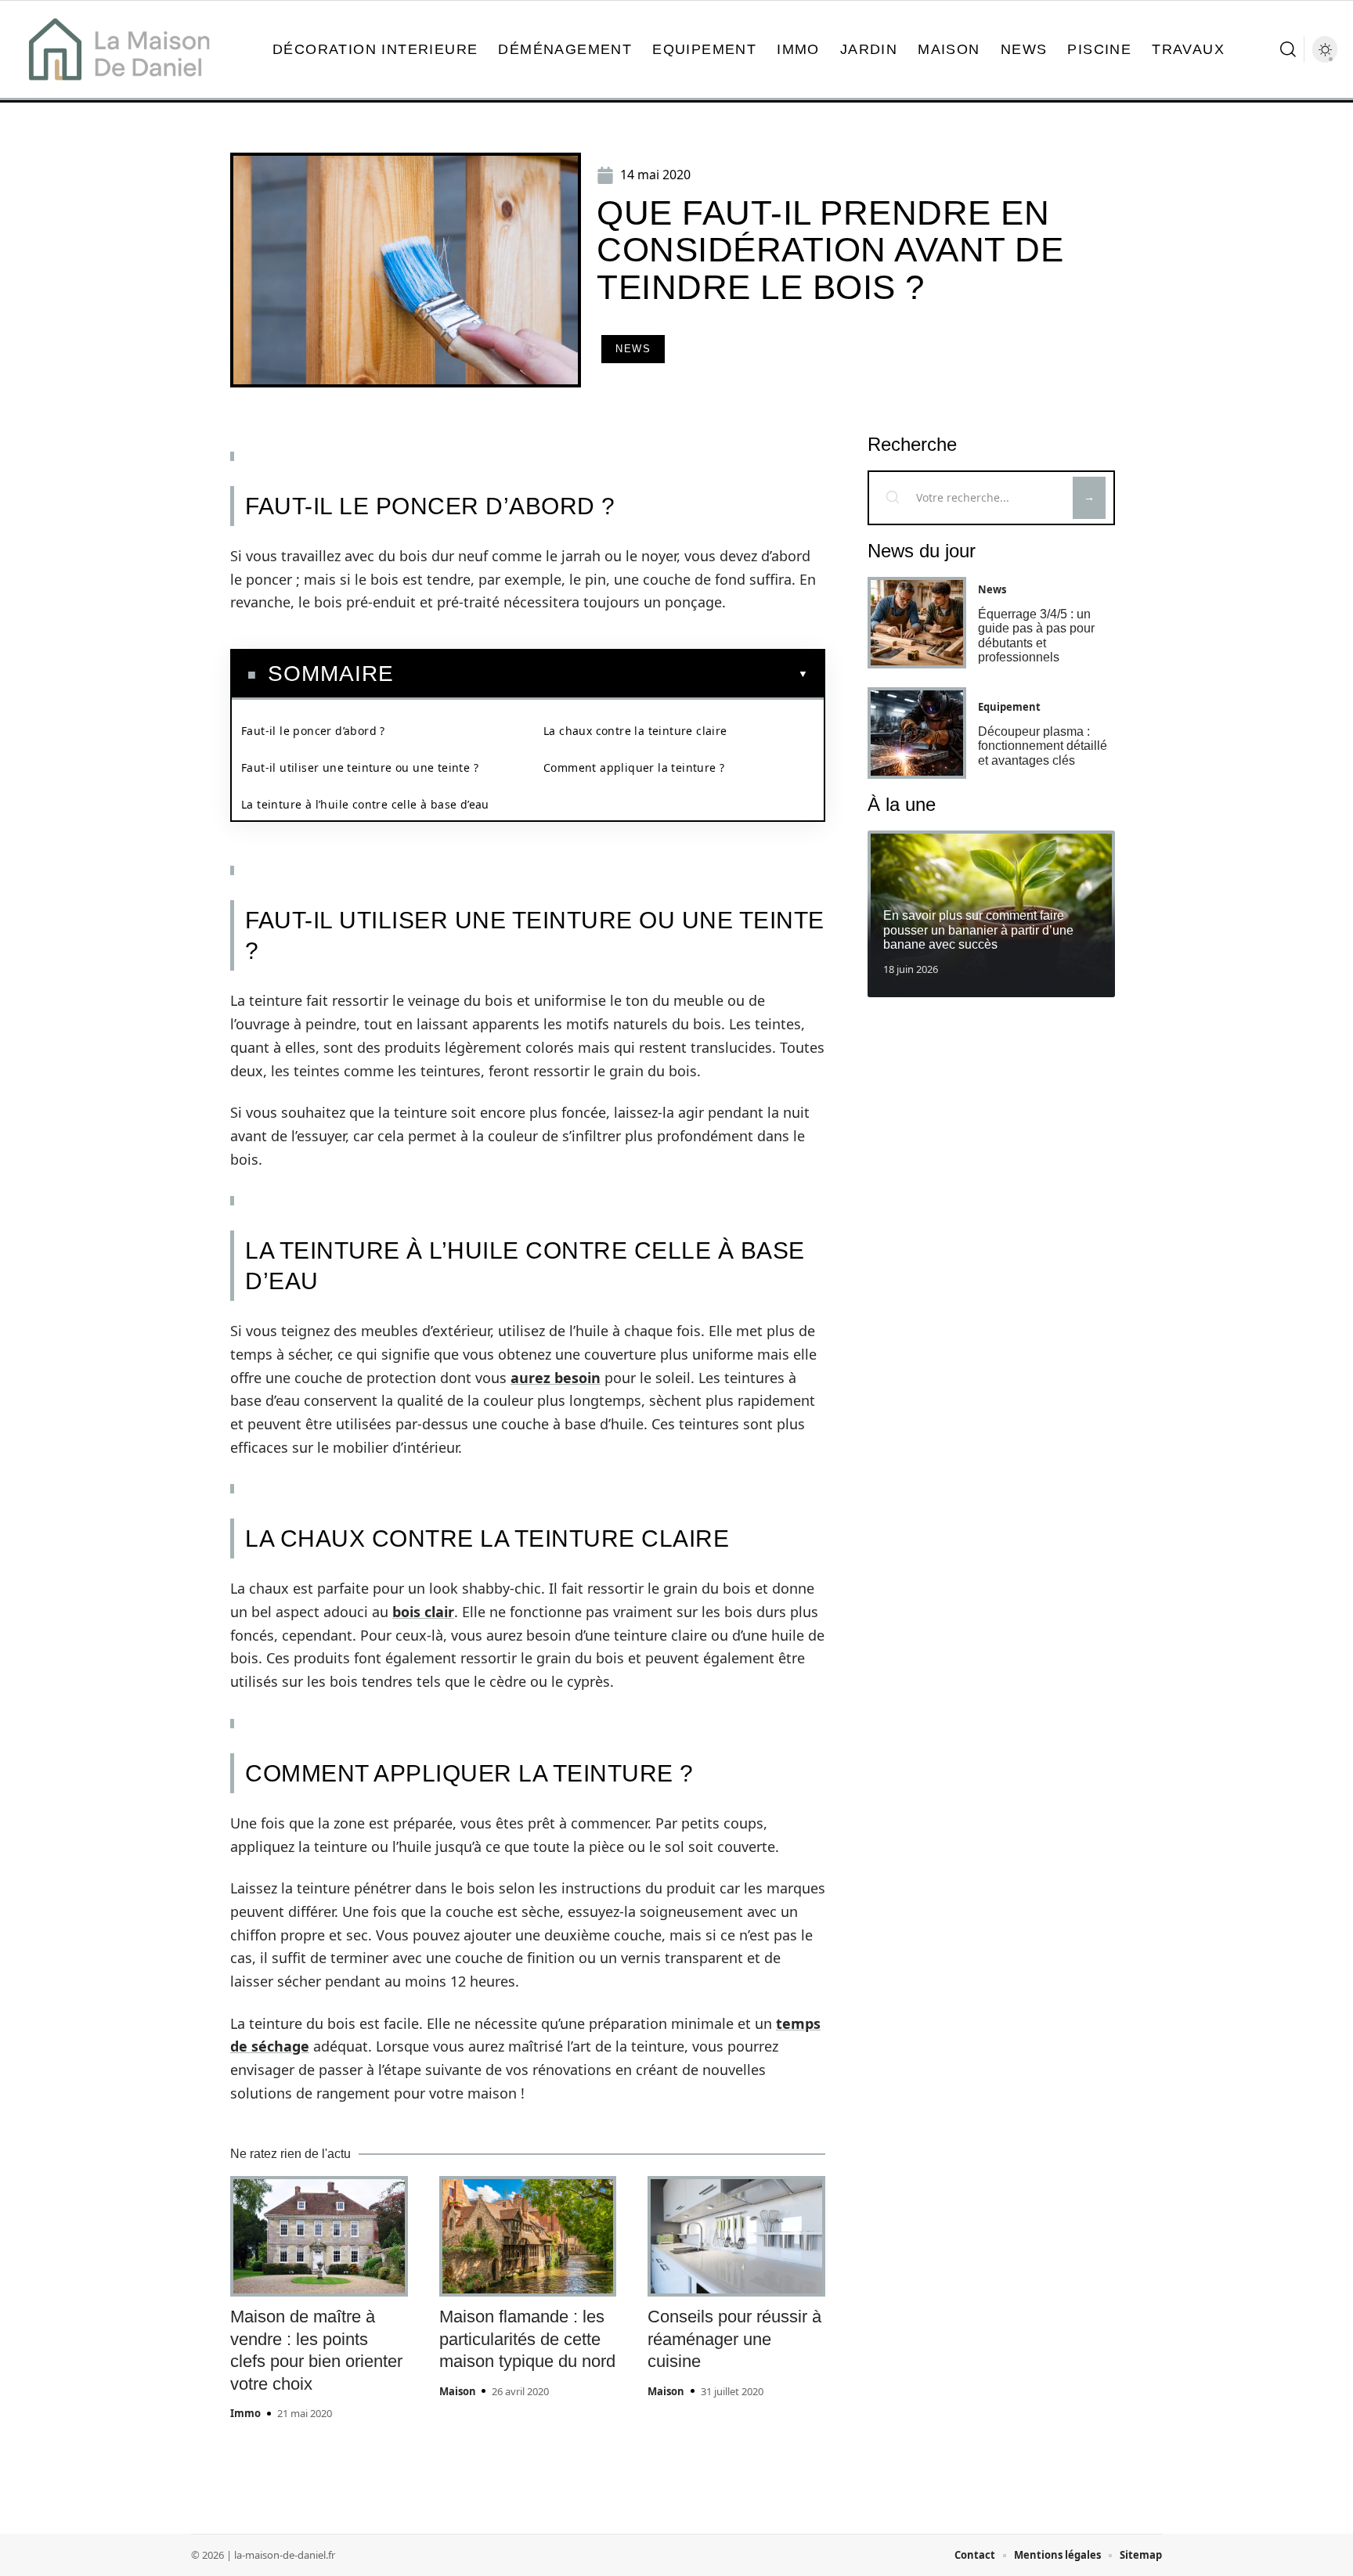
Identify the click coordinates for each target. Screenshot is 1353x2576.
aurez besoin (556, 1378)
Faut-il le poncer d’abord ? (315, 731)
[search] (1288, 49)
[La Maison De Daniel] (119, 49)
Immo (245, 2413)
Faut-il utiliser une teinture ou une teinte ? (360, 767)
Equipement (1009, 707)
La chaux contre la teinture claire (635, 731)
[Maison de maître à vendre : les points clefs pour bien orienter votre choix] (319, 2236)
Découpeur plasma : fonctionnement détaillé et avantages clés (1043, 746)
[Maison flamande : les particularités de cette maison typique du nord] (528, 2236)
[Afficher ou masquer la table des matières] (601, 674)
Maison (458, 2391)
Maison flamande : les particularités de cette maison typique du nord (527, 2339)
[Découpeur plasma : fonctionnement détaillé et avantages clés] (917, 733)
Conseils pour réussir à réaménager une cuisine (734, 2339)
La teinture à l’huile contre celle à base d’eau (365, 804)
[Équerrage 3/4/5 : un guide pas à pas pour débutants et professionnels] (917, 623)
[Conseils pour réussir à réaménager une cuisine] (736, 2236)
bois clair (423, 1612)
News (633, 349)
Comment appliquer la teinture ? (634, 767)
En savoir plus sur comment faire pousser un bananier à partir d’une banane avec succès (978, 930)
